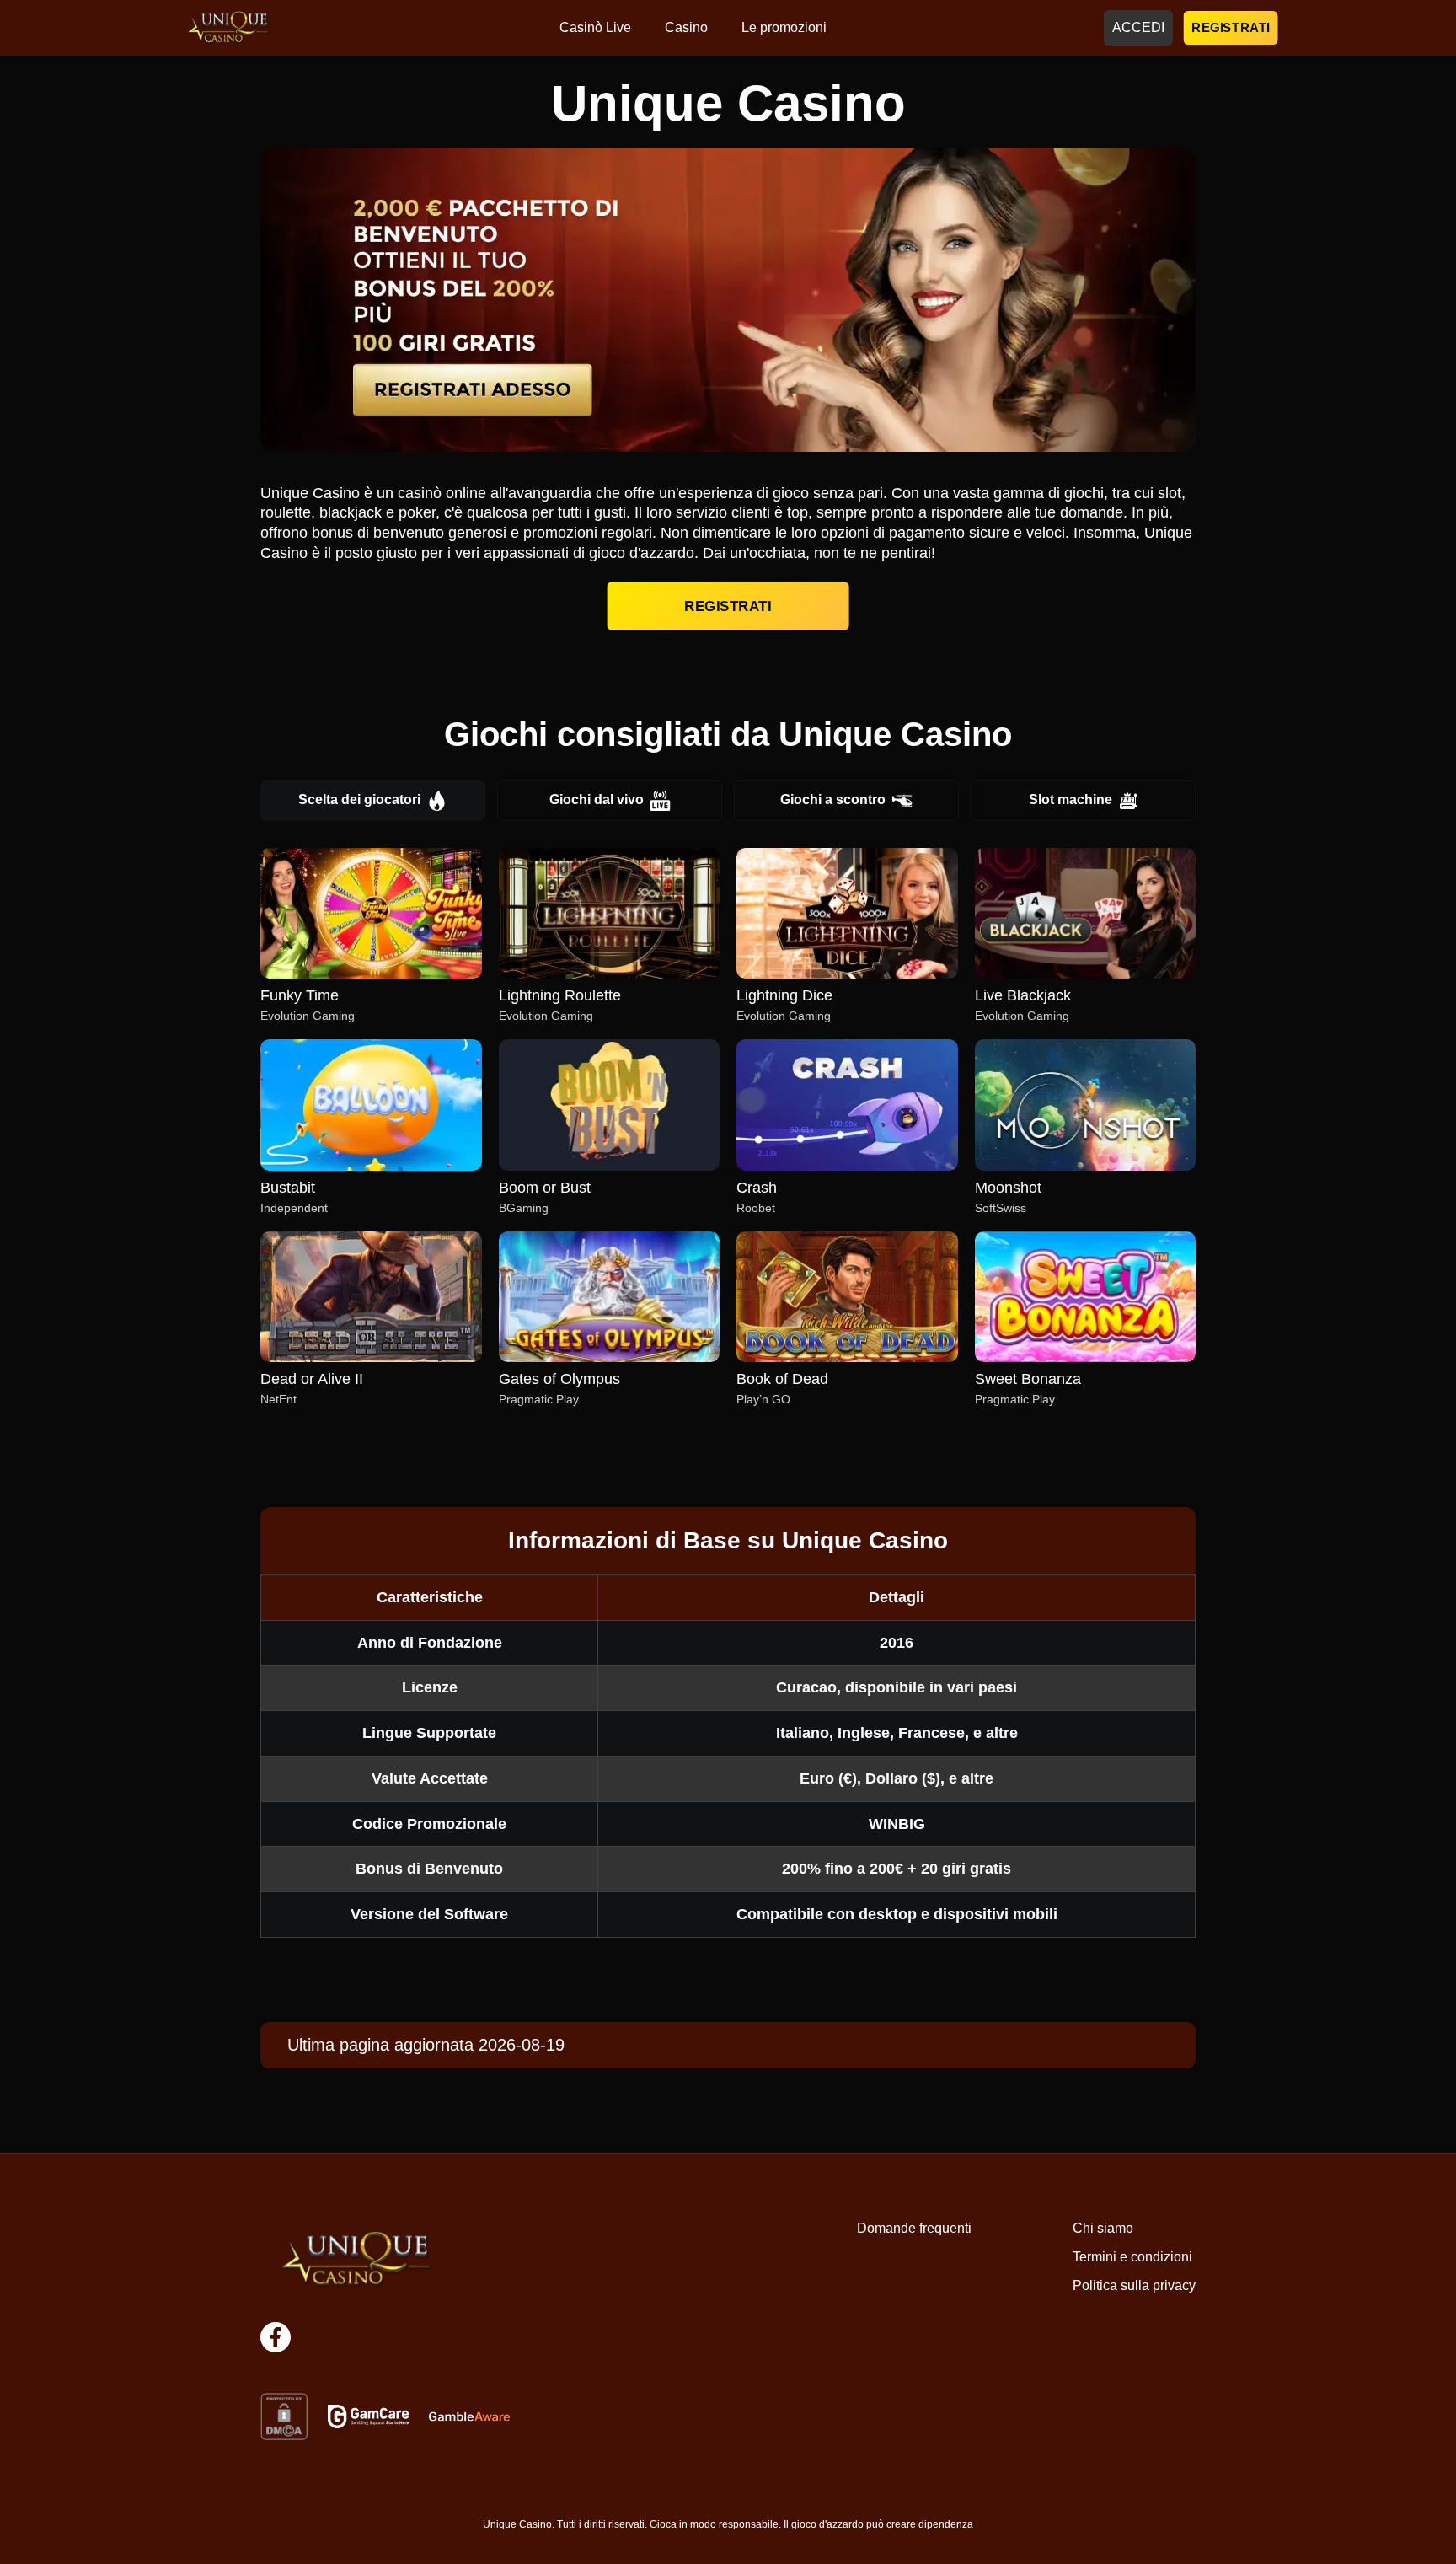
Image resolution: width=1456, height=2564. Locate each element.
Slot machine (1071, 799)
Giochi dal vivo (597, 799)
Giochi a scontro (833, 799)
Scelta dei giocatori (359, 799)
